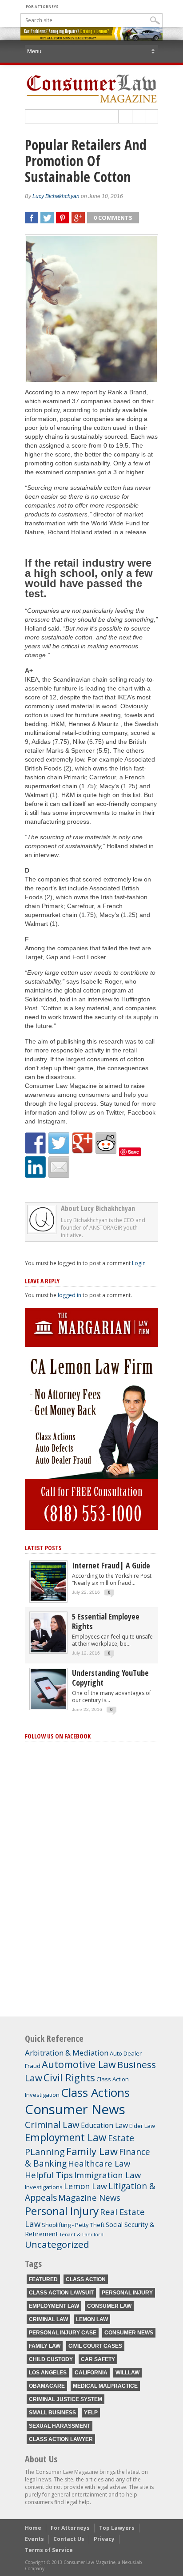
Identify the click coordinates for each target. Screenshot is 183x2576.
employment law (54, 2306)
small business (52, 2413)
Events (34, 2539)
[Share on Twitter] (59, 1143)
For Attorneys (42, 6)
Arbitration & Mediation (67, 2053)
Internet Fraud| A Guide (111, 1565)
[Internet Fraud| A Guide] (48, 1599)
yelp (91, 2413)
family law (45, 2346)
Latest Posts (43, 1548)
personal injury (127, 2293)
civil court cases (95, 2346)
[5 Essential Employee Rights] (48, 1650)
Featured (43, 2279)
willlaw (127, 2373)
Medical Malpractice (105, 2386)
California (91, 2373)
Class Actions (95, 2092)
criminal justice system (66, 2399)
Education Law (104, 2125)
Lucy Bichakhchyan (56, 196)
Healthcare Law (99, 2163)
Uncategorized (57, 2244)
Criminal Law (52, 2124)
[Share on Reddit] (106, 1143)
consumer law (109, 2306)
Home (33, 2528)
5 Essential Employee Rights (106, 1621)
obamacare (47, 2386)
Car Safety (98, 2359)
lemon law (92, 2319)
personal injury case (63, 2333)
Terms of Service (49, 2550)
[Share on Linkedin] (36, 1167)
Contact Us (69, 2539)
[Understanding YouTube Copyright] (48, 1707)
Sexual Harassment (60, 2426)
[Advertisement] (91, 1933)
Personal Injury (62, 2211)
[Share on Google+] (83, 1143)
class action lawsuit (61, 2293)
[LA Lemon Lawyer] (91, 1528)
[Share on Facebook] (36, 1143)
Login (139, 1263)
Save (133, 1152)
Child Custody (51, 2359)
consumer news (129, 2333)
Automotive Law (79, 2064)
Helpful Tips (49, 2175)
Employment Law (66, 2137)
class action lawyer (61, 2439)
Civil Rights (69, 2078)
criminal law (48, 2319)
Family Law (92, 2151)
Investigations (44, 2187)
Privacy (104, 2539)
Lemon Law (86, 2186)
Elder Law (142, 2126)
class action (86, 2279)
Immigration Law (107, 2175)
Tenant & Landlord (82, 2235)
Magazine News (89, 2197)
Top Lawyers (117, 2528)
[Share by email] (59, 1167)
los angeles (48, 2373)
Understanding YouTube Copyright (110, 1678)
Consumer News (75, 2109)
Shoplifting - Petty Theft (73, 2225)
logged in (70, 1295)
